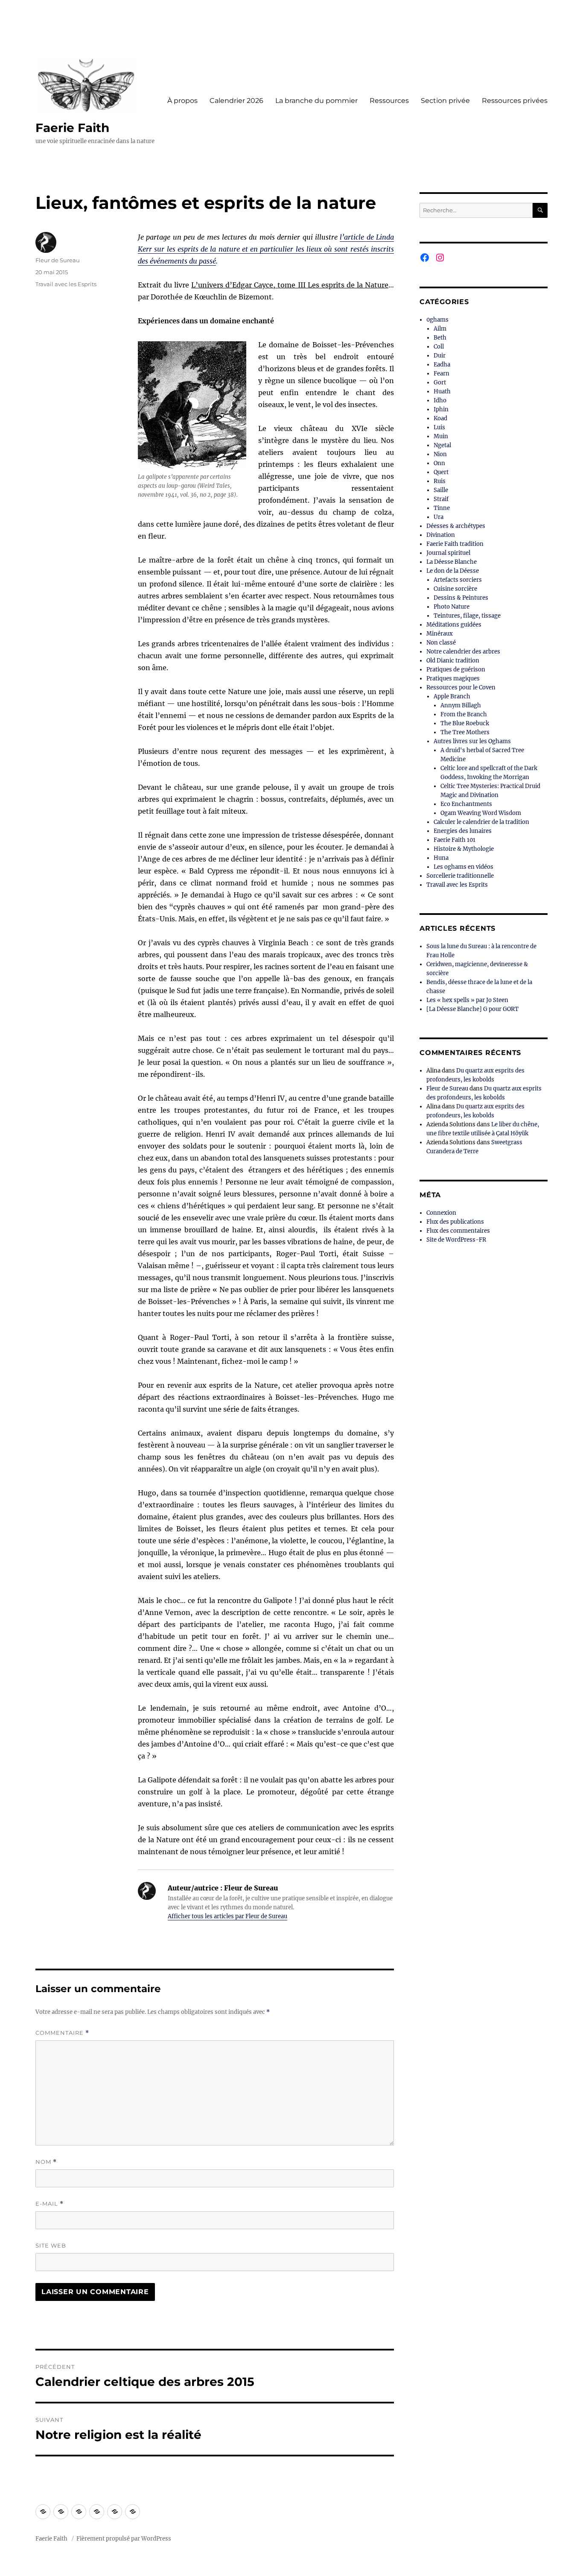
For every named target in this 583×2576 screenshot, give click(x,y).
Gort (440, 382)
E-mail (50, 2204)
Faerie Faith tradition (455, 544)
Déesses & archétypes (456, 526)
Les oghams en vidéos (463, 867)
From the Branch (464, 714)
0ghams (437, 320)
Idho (440, 400)
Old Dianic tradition (453, 661)
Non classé (441, 643)
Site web (51, 2245)
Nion (440, 454)
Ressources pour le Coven (461, 687)
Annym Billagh (461, 705)
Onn (439, 463)
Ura (439, 517)
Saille (441, 490)
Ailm (440, 329)
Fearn (442, 374)
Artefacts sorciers (458, 580)
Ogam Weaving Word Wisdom (481, 813)
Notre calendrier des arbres (463, 652)
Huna (441, 858)
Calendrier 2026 (236, 101)
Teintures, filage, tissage (467, 616)
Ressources (389, 101)
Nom (46, 2162)
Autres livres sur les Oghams (472, 741)
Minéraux (440, 634)
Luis (439, 427)
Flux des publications (455, 1222)
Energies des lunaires (463, 831)
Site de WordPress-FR (456, 1240)
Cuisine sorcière (455, 589)
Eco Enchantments (466, 804)
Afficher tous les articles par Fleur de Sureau (227, 1916)
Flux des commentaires (458, 1231)
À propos (182, 101)
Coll (439, 347)
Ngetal (442, 445)
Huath (442, 391)
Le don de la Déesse (453, 571)
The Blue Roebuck (465, 723)
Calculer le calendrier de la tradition (481, 822)
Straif (441, 499)
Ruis (440, 481)
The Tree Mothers (465, 732)
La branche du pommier (316, 101)
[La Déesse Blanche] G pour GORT (472, 1009)
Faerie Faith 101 (455, 840)
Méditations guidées (454, 625)
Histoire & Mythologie (464, 849)
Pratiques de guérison (456, 670)
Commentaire (62, 2033)
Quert (441, 472)
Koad (440, 418)
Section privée (445, 101)
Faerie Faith (72, 128)
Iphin (441, 409)
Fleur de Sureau (58, 260)
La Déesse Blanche (452, 562)
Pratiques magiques (453, 678)
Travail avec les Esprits (66, 284)
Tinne (442, 508)
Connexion (441, 1213)
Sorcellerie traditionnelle (460, 876)
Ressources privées (515, 101)
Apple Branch (452, 696)
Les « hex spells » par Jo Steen (467, 1000)
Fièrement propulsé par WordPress (124, 2539)
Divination (441, 535)
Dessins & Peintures (461, 598)
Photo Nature (452, 607)
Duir (440, 356)
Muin (441, 436)
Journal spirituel (448, 553)
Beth (440, 338)
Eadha (442, 365)
